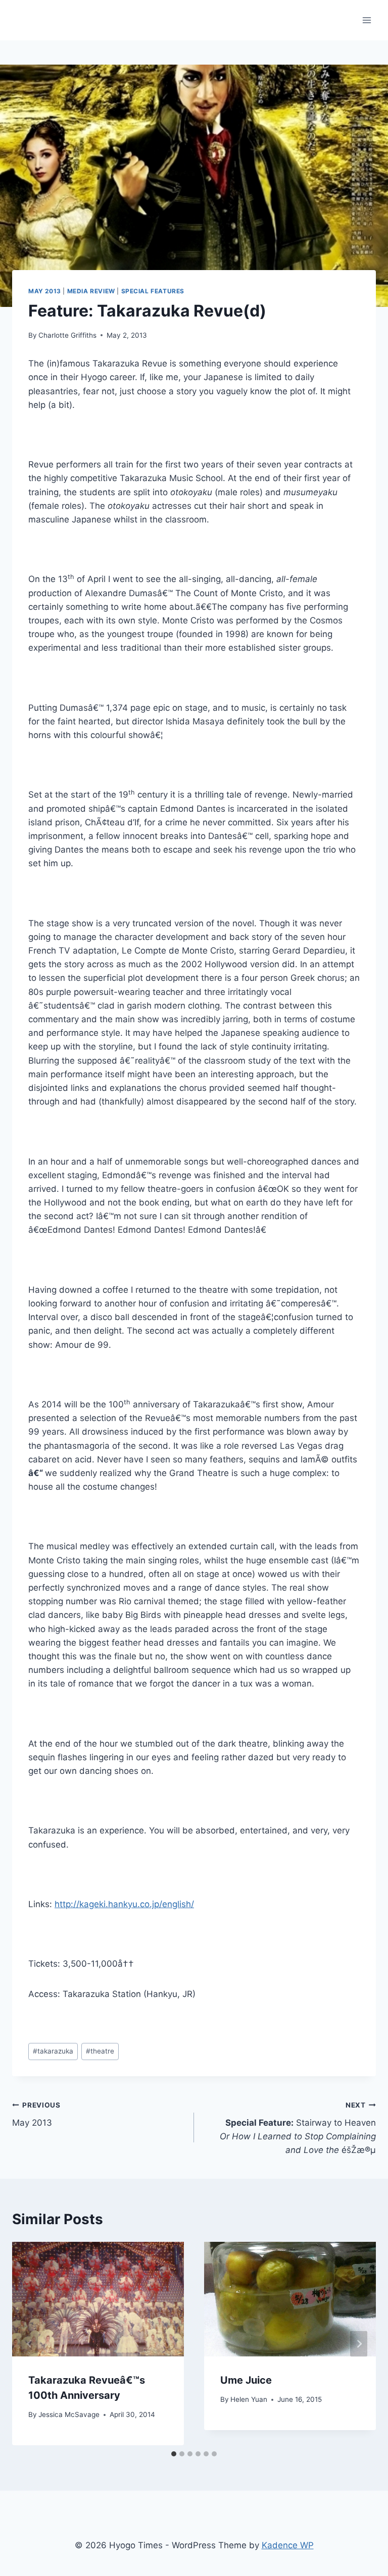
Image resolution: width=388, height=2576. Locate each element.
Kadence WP (288, 2545)
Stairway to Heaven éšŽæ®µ (298, 2128)
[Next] (359, 2344)
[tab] (174, 2454)
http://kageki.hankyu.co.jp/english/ (124, 1904)
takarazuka (53, 2051)
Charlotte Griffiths (67, 335)
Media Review (91, 291)
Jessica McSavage (69, 2414)
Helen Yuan (249, 2399)
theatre (100, 2051)
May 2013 (45, 291)
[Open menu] (367, 20)
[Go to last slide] (29, 2344)
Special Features (153, 291)
